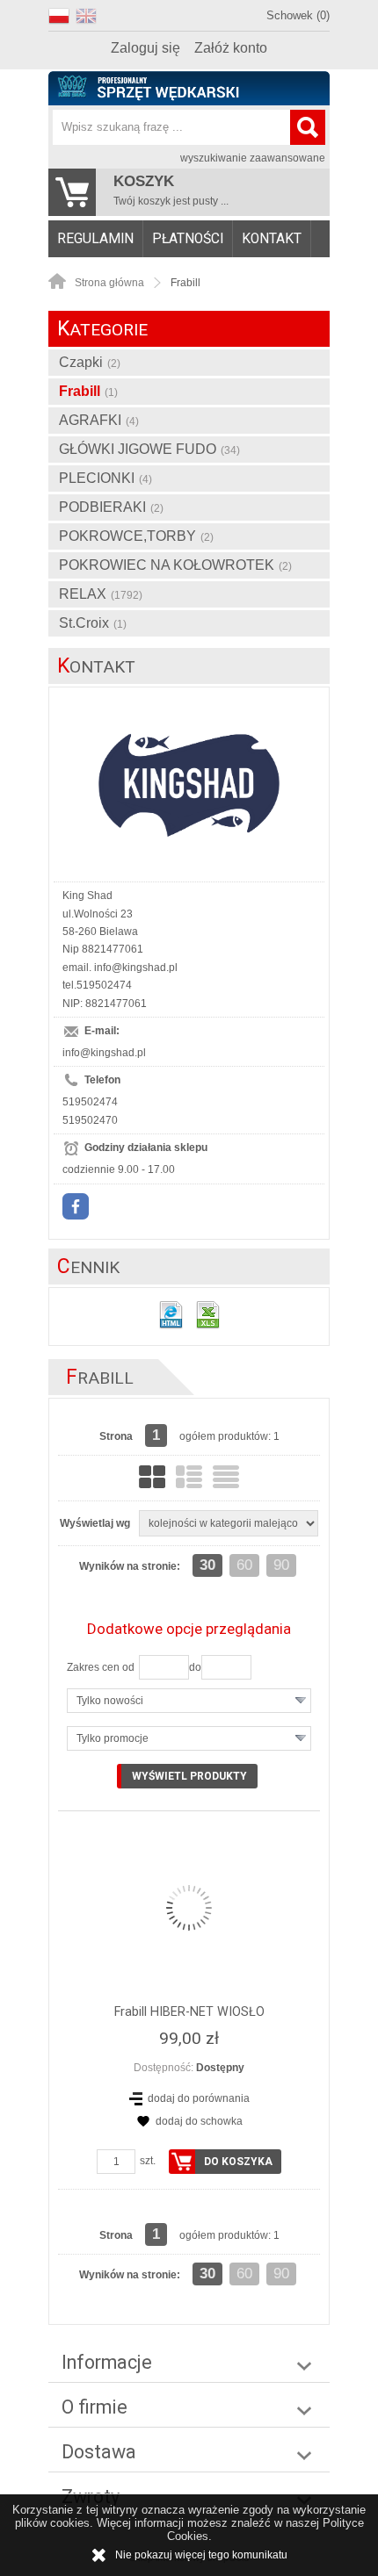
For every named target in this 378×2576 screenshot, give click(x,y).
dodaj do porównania (199, 2098)
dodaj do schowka (199, 2121)
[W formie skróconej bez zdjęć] (226, 1477)
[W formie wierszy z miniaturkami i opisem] (189, 1477)
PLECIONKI (105, 478)
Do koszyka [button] (238, 2162)
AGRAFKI (99, 420)
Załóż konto (231, 48)
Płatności (188, 239)
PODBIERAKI (111, 507)
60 (244, 1565)
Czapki (90, 362)
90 (281, 1565)
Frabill (88, 391)
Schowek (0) (298, 15)
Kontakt (272, 239)
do (195, 1667)
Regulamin (95, 239)
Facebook (76, 1206)
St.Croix (93, 623)
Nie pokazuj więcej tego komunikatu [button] (201, 2555)
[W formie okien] (152, 1477)
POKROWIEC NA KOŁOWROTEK (175, 565)
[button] (62, 14)
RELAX (101, 594)
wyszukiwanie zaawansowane (253, 158)
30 (207, 1565)
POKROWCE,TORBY (136, 536)
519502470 (90, 1120)
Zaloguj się (145, 48)
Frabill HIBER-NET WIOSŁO (189, 2012)
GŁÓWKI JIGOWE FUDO (149, 449)
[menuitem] (96, 239)
